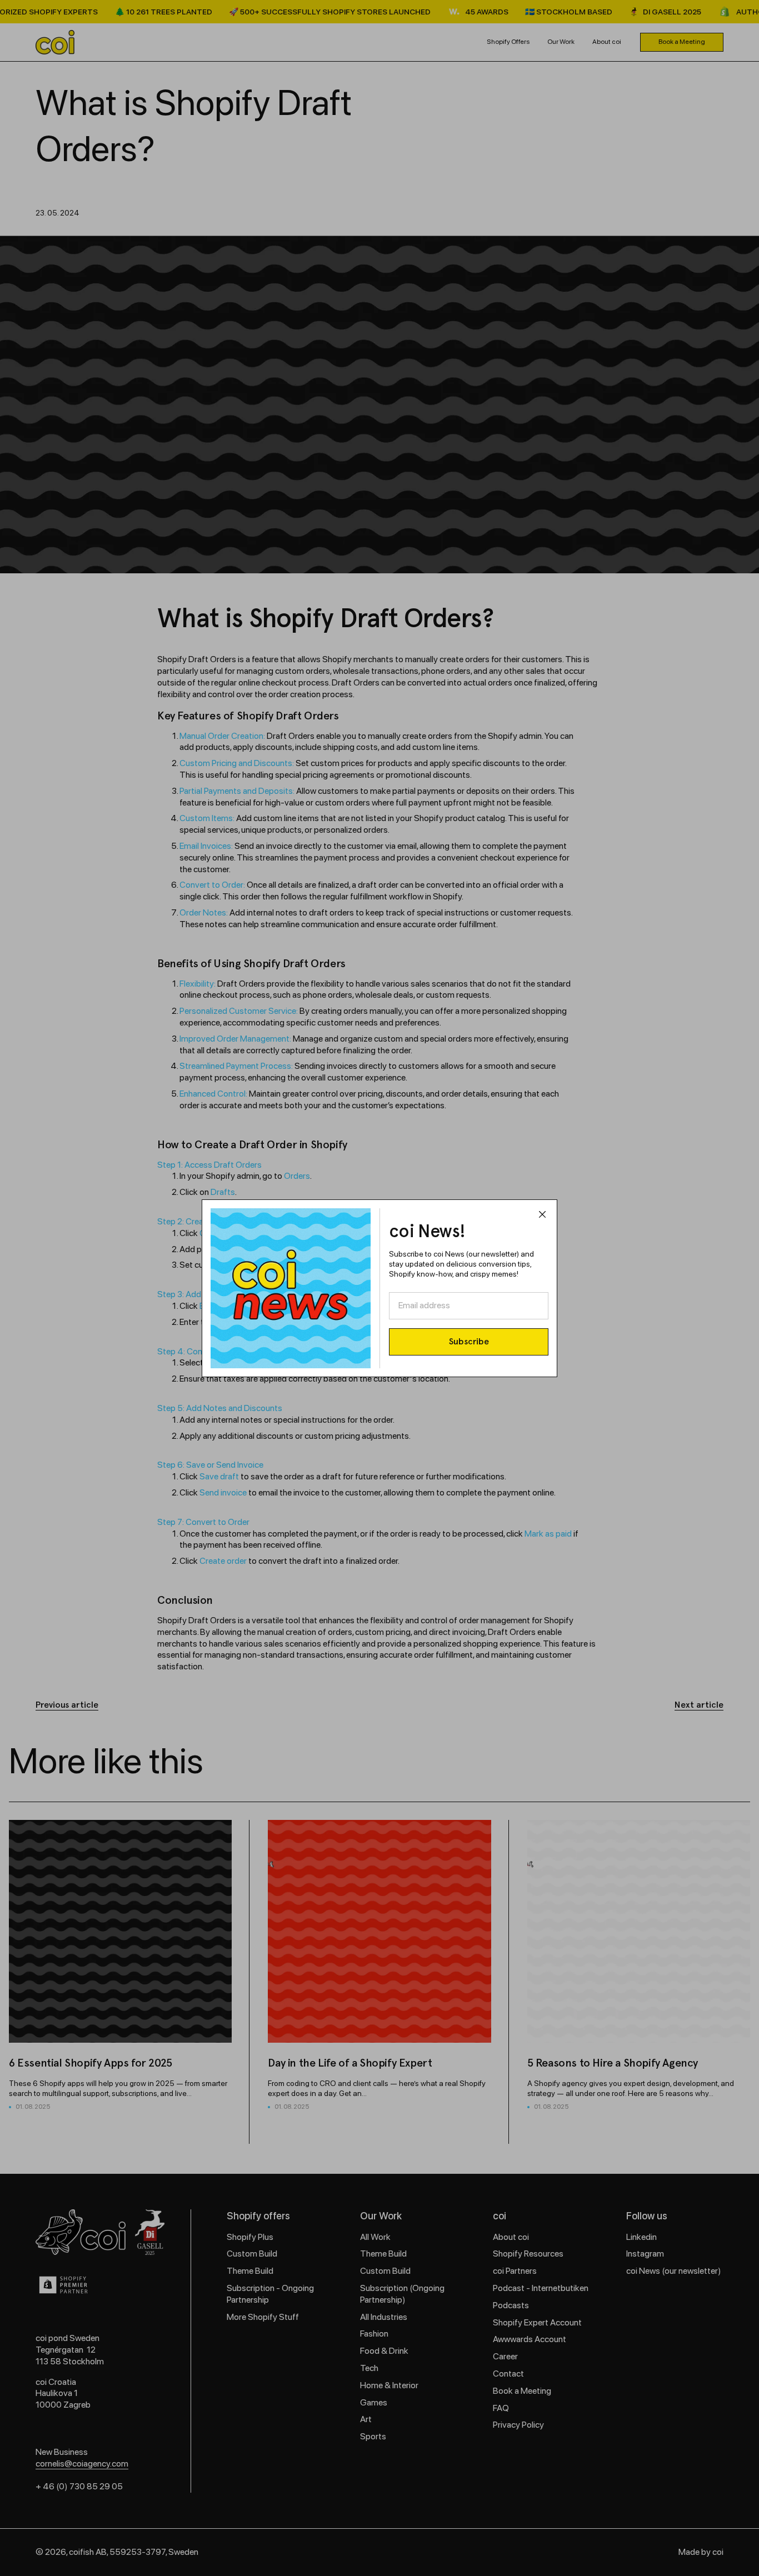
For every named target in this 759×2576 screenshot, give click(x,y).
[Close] (542, 1216)
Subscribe (469, 1341)
